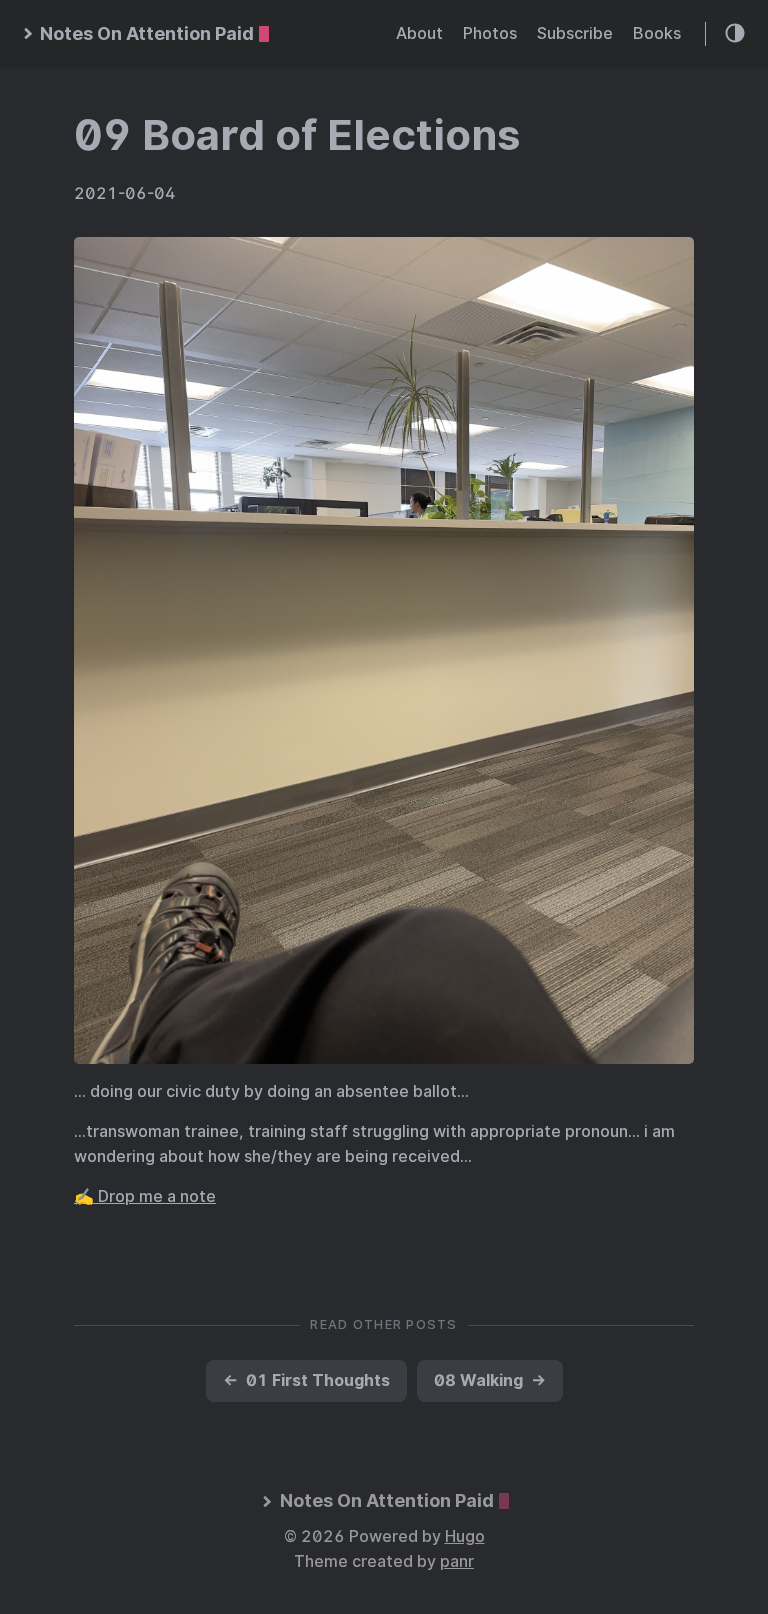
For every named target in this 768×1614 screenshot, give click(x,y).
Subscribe (575, 33)
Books (657, 33)
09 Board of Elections (297, 135)
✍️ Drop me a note (145, 1196)
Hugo (465, 1536)
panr (457, 1561)
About (419, 33)
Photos (490, 33)
